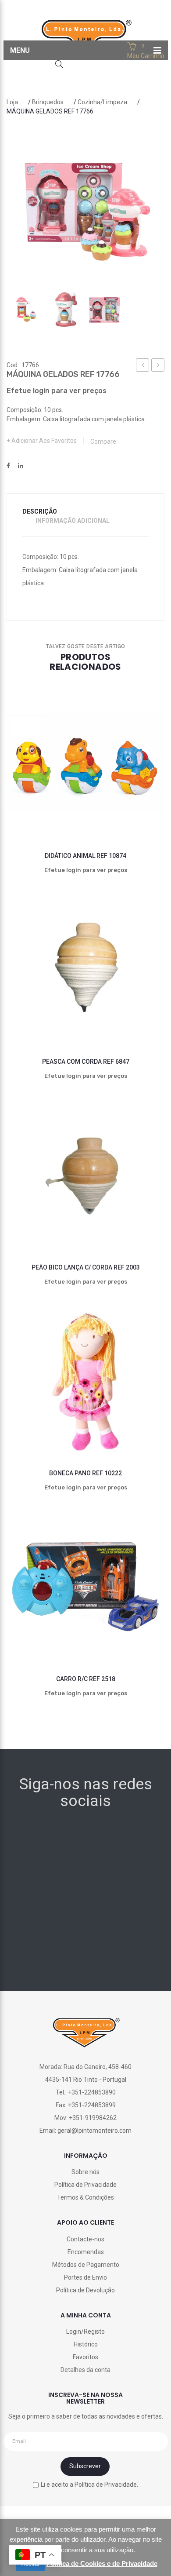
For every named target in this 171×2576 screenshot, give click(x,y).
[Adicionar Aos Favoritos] (26, 810)
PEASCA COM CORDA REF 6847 (86, 1062)
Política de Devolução (85, 2290)
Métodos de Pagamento (86, 2265)
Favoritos (85, 2357)
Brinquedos (48, 102)
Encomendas (86, 2252)
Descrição (40, 511)
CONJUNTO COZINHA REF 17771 (158, 366)
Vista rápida (145, 810)
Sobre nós (85, 2172)
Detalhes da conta (85, 2370)
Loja (12, 102)
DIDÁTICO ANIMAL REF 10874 (85, 856)
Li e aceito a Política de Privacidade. (89, 2484)
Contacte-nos (85, 2239)
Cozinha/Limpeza (102, 102)
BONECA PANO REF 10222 (85, 1473)
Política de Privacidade (85, 2185)
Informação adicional (73, 521)
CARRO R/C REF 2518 (86, 1679)
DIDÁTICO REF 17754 (143, 366)
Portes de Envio (85, 2277)
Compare (103, 441)
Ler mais (66, 810)
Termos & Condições (85, 2197)
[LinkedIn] (21, 466)
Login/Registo (85, 2332)
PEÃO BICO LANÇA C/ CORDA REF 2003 (86, 1267)
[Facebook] (8, 466)
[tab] (45, 512)
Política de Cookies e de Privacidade (102, 2563)
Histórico (86, 2344)
